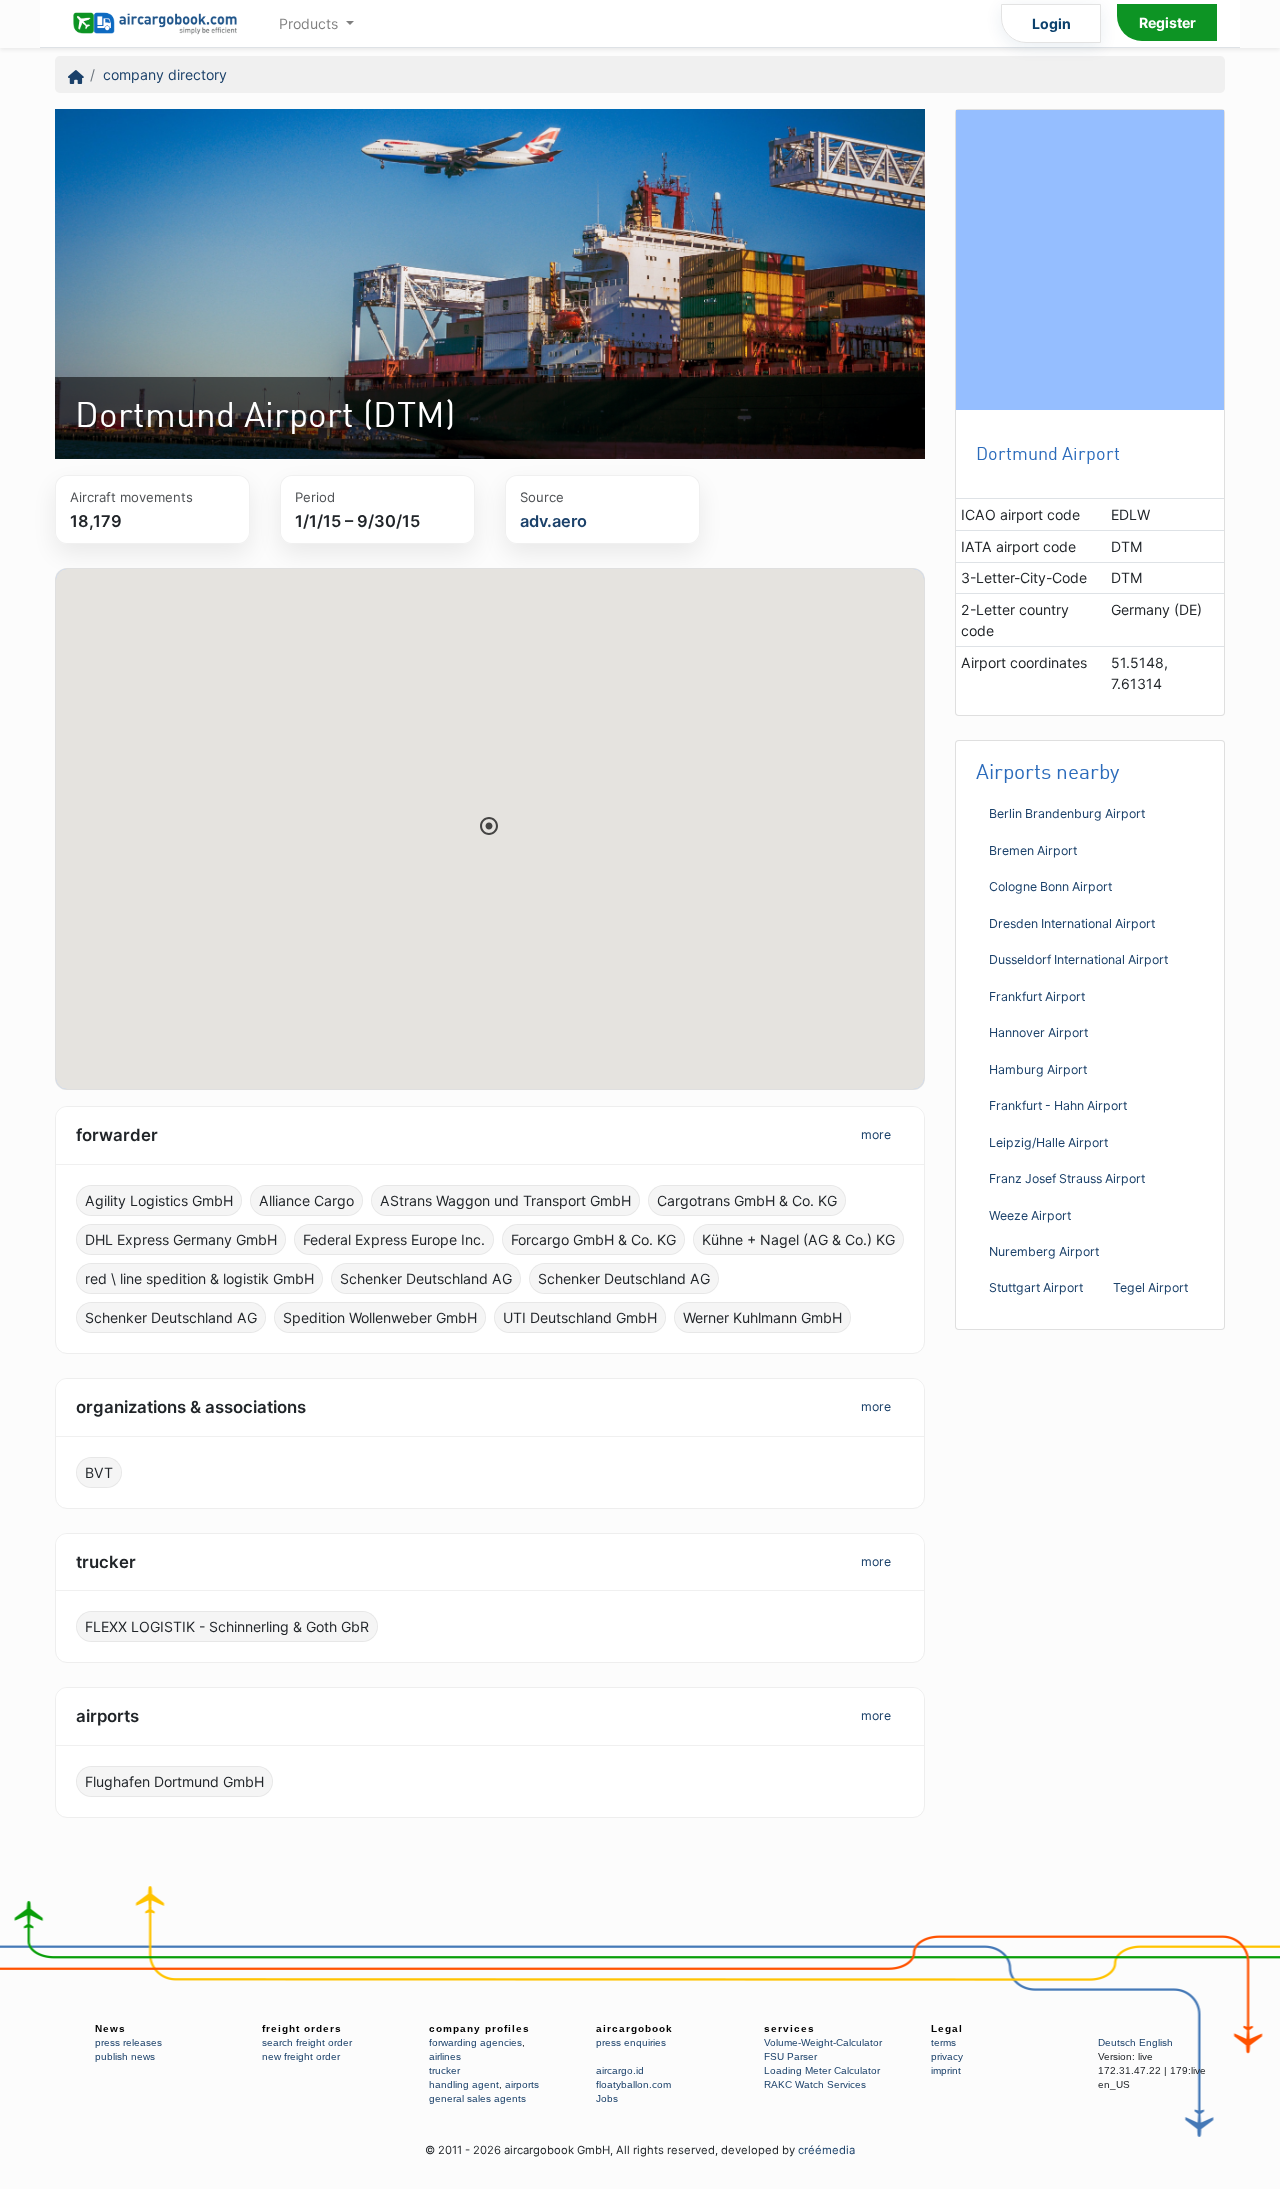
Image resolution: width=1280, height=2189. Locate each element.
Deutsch (1117, 2042)
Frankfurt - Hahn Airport (1058, 1105)
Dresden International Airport (1072, 923)
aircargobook (634, 2028)
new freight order (301, 2056)
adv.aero (553, 521)
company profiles (479, 2028)
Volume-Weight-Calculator (823, 2042)
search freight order (307, 2042)
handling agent (464, 2084)
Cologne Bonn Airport (1050, 886)
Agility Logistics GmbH (159, 1200)
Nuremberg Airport (1044, 1251)
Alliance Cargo (306, 1200)
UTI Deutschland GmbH (580, 1317)
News (110, 2028)
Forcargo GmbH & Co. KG (593, 1239)
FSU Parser (790, 2056)
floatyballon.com (633, 2084)
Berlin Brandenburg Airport (1067, 813)
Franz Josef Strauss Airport (1067, 1178)
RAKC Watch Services (815, 2084)
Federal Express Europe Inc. (394, 1239)
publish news (125, 2056)
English (1156, 2042)
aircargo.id (620, 2070)
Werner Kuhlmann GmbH (762, 1317)
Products (310, 23)
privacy (947, 2056)
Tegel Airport (1150, 1287)
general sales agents (477, 2098)
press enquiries (631, 2042)
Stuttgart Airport (1036, 1287)
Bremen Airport (1033, 850)
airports (522, 2084)
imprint (946, 2070)
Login (1051, 23)
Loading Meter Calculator (822, 2070)
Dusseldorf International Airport (1078, 959)
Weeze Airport (1030, 1215)
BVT (99, 1472)
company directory (165, 74)
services (789, 2028)
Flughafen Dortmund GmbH (174, 1781)
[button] (489, 826)
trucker (444, 2070)
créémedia (826, 2150)
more (876, 1134)
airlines (445, 2056)
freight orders (302, 2028)
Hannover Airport (1038, 1032)
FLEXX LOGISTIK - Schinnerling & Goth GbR (227, 1626)
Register (1167, 22)
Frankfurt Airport (1037, 996)
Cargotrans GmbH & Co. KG (747, 1200)
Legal (947, 2028)
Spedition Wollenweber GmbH (380, 1317)
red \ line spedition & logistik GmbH (199, 1278)
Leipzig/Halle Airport (1048, 1142)
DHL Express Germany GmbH (181, 1239)
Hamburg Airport (1038, 1069)
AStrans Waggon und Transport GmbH (505, 1200)
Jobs (607, 2098)
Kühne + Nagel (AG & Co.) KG (798, 1239)
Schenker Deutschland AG (426, 1278)
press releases (128, 2042)
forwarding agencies (475, 2042)
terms (943, 2042)
